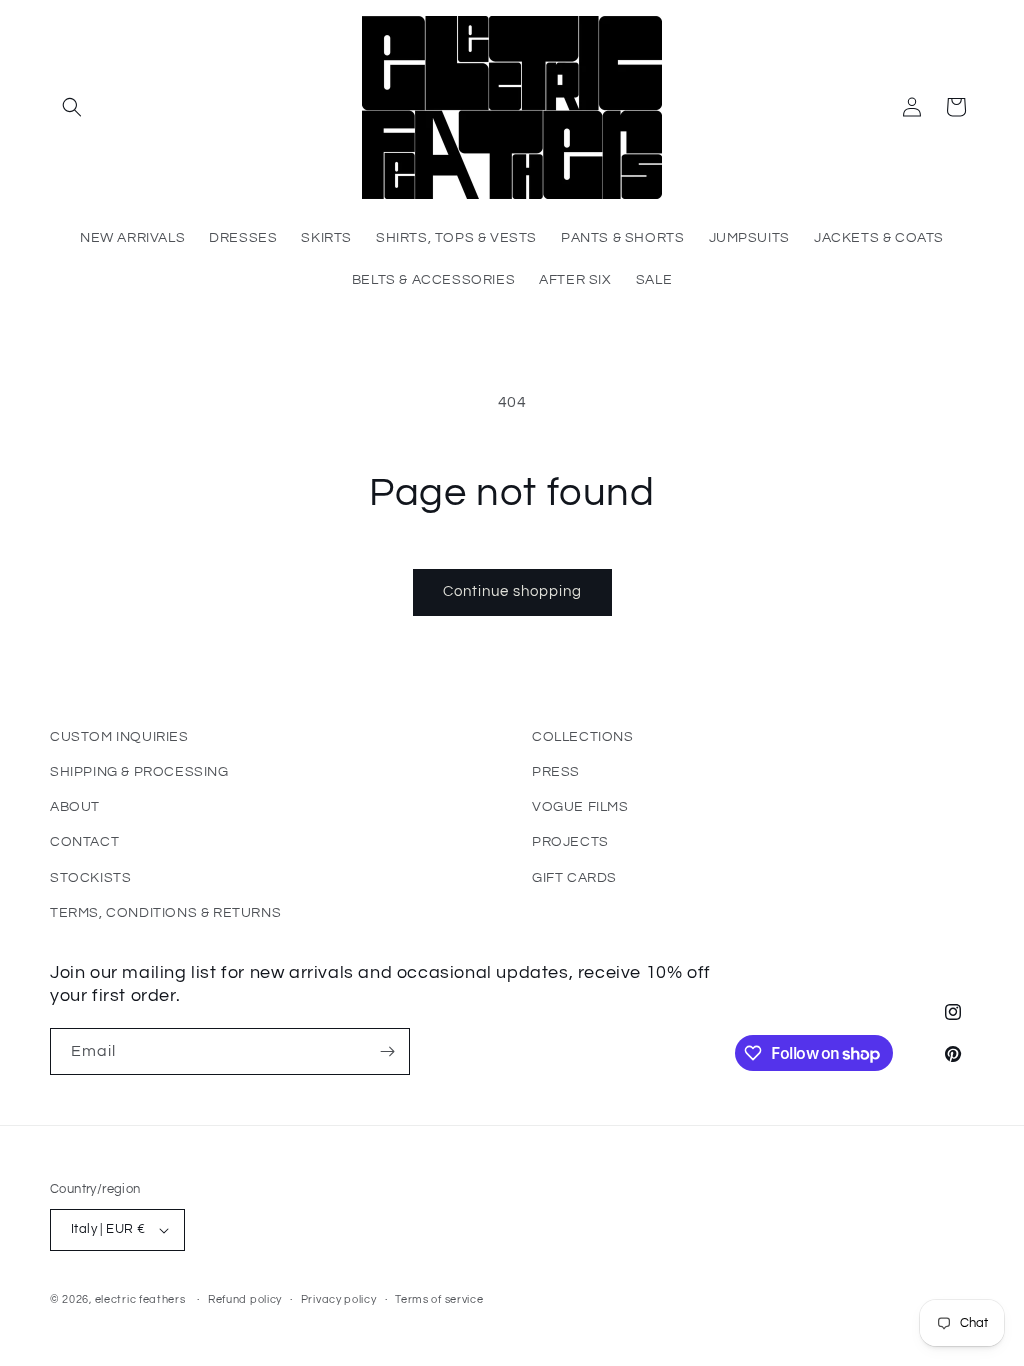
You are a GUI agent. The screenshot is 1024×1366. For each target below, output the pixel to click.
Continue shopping (512, 591)
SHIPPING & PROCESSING (139, 772)
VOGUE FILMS (580, 807)
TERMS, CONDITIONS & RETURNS (165, 913)
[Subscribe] (387, 1051)
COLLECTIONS (583, 737)
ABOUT (75, 807)
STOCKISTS (90, 878)
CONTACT (84, 842)
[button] (72, 107)
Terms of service (439, 1299)
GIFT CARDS (574, 878)
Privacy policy (339, 1299)
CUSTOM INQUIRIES (119, 737)
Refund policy (245, 1299)
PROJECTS (570, 842)
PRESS (556, 772)
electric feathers (140, 1299)
